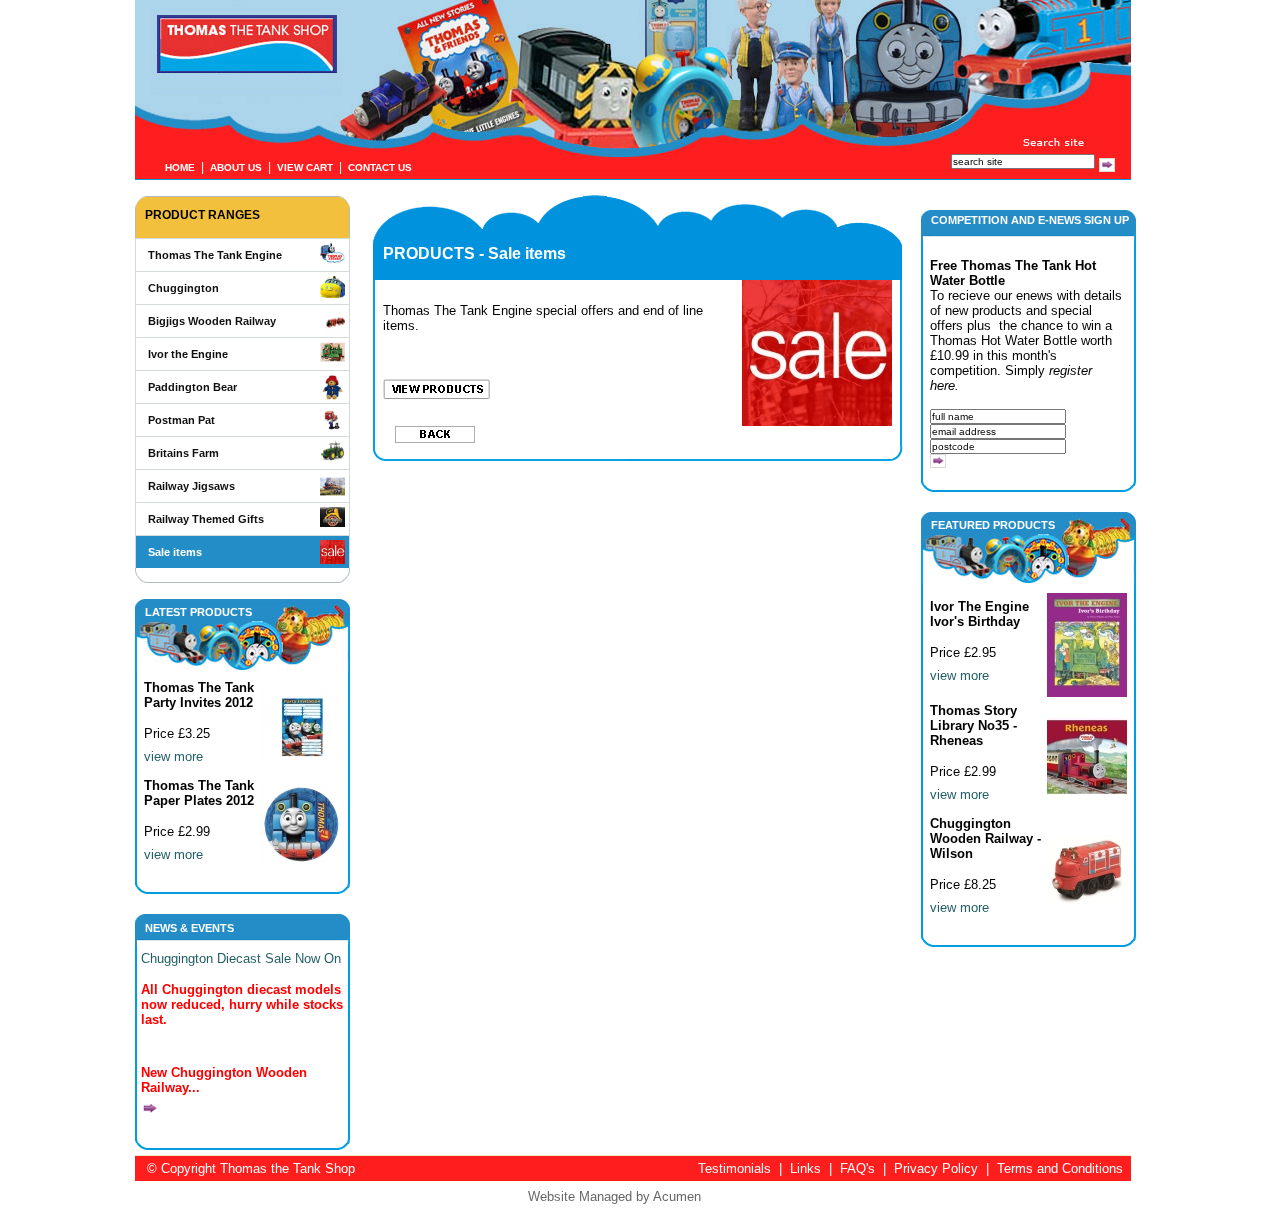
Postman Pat (181, 420)
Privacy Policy (936, 1168)
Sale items (175, 552)
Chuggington (183, 288)
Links (805, 1168)
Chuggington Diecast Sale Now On (241, 958)
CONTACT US (380, 167)
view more (173, 756)
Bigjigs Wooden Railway (212, 321)
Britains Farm (183, 453)
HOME (180, 167)
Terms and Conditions (1060, 1168)
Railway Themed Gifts (206, 519)
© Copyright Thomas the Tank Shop (251, 1168)
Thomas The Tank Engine (215, 255)
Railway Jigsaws (191, 486)
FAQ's (857, 1168)
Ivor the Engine (188, 354)
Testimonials (734, 1168)
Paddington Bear (192, 387)
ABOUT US (236, 167)
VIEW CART (305, 167)
